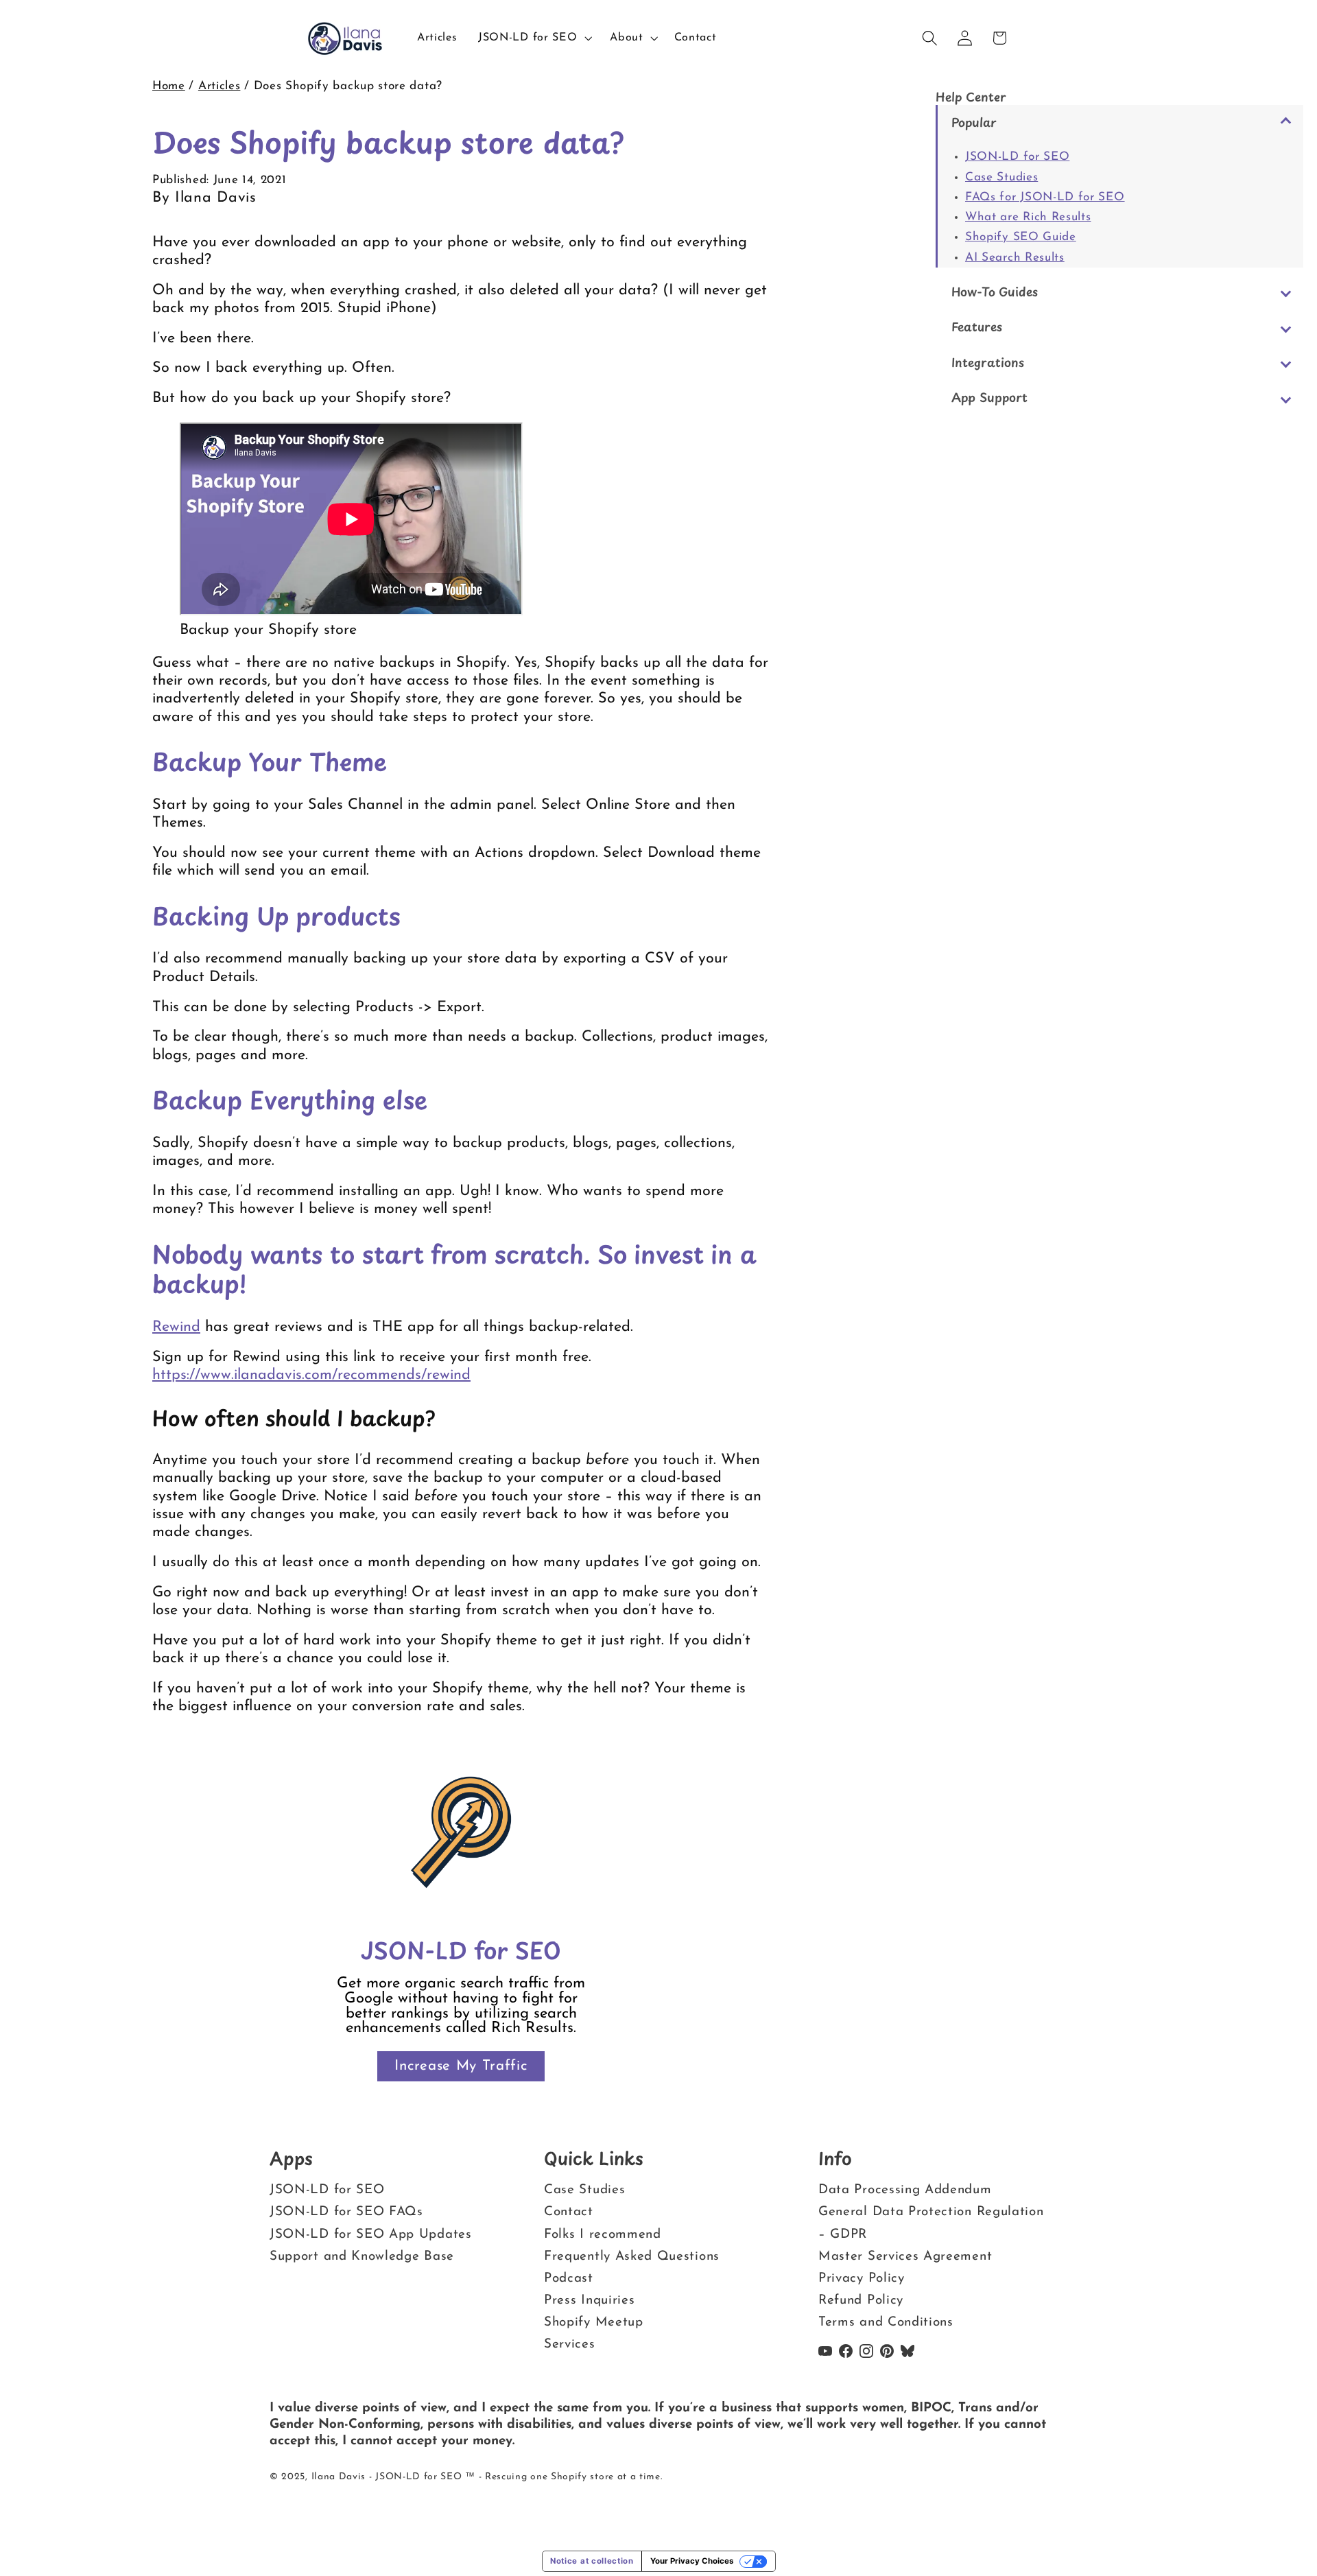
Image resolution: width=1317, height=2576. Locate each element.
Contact (569, 2212)
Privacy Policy (862, 2279)
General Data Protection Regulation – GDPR (931, 2223)
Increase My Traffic (461, 2066)
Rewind (176, 1327)
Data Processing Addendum (905, 2190)
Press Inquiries (589, 2301)
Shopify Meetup (594, 2323)
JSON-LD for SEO (1017, 157)
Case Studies (1001, 177)
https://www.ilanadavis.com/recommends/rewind (311, 1375)
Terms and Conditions (886, 2323)
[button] (533, 38)
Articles (219, 86)
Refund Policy (861, 2301)
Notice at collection (592, 2561)
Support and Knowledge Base (362, 2257)
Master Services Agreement (905, 2257)
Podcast (569, 2279)
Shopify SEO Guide (1021, 237)
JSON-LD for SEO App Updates (371, 2235)
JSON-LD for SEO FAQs (346, 2212)
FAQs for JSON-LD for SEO (1045, 197)
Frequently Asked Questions (632, 2257)
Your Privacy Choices (692, 2561)
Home (169, 86)
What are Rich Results (1028, 217)
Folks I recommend (603, 2235)
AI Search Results (1015, 258)
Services (570, 2344)
